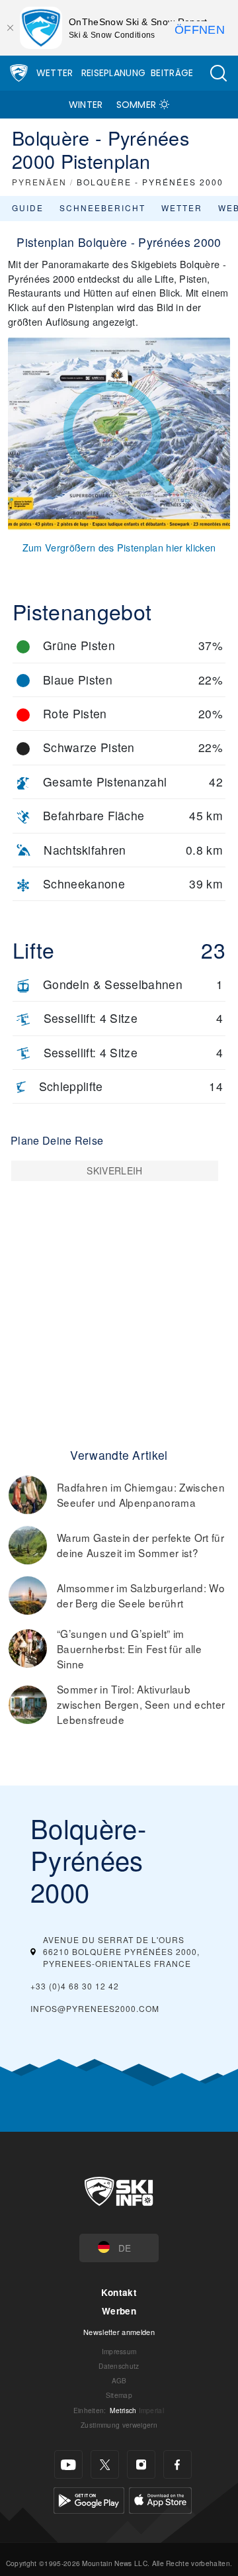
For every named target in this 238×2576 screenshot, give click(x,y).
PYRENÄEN (39, 182)
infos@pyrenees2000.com (95, 2008)
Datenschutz (119, 2366)
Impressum (119, 2351)
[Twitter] (105, 2464)
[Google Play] (89, 2499)
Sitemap (119, 2395)
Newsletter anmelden (119, 2332)
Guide (28, 208)
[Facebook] (178, 2464)
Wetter (55, 73)
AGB (119, 2380)
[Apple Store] (160, 2499)
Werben (119, 2311)
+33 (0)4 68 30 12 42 (75, 1986)
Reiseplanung (114, 73)
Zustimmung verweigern (119, 2425)
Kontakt (119, 2292)
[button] (218, 73)
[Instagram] (141, 2464)
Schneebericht (102, 208)
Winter (86, 105)
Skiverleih (114, 1170)
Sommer (137, 105)
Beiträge (172, 73)
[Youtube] (68, 2464)
